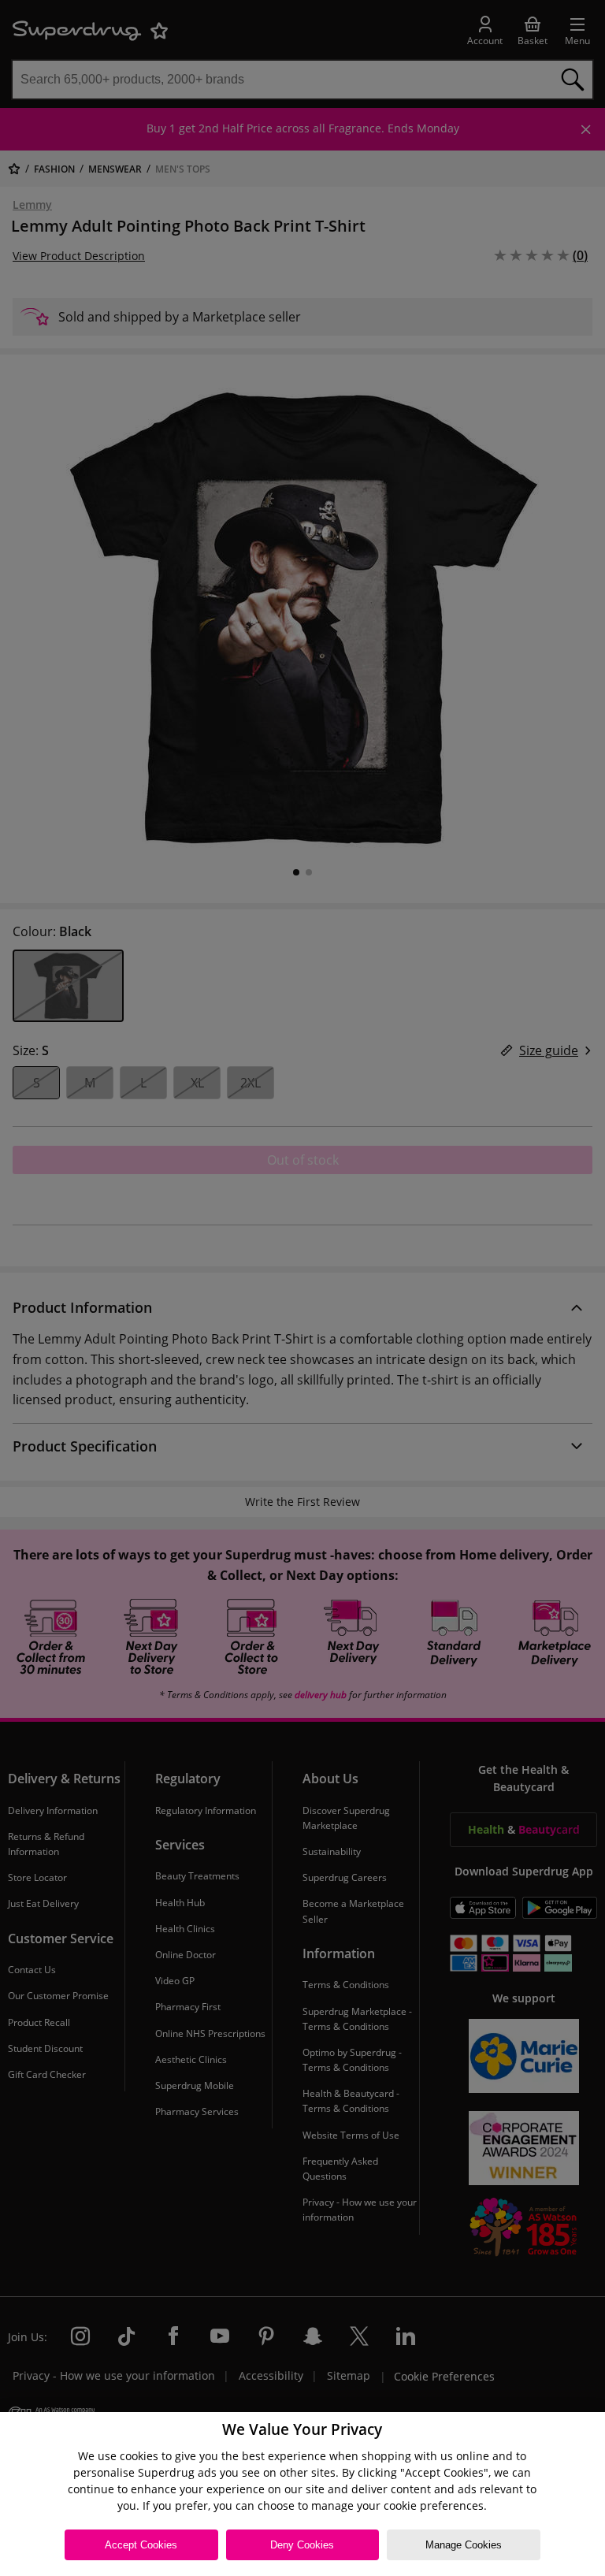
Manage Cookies (464, 2545)
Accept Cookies (141, 2545)
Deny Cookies (302, 2545)
